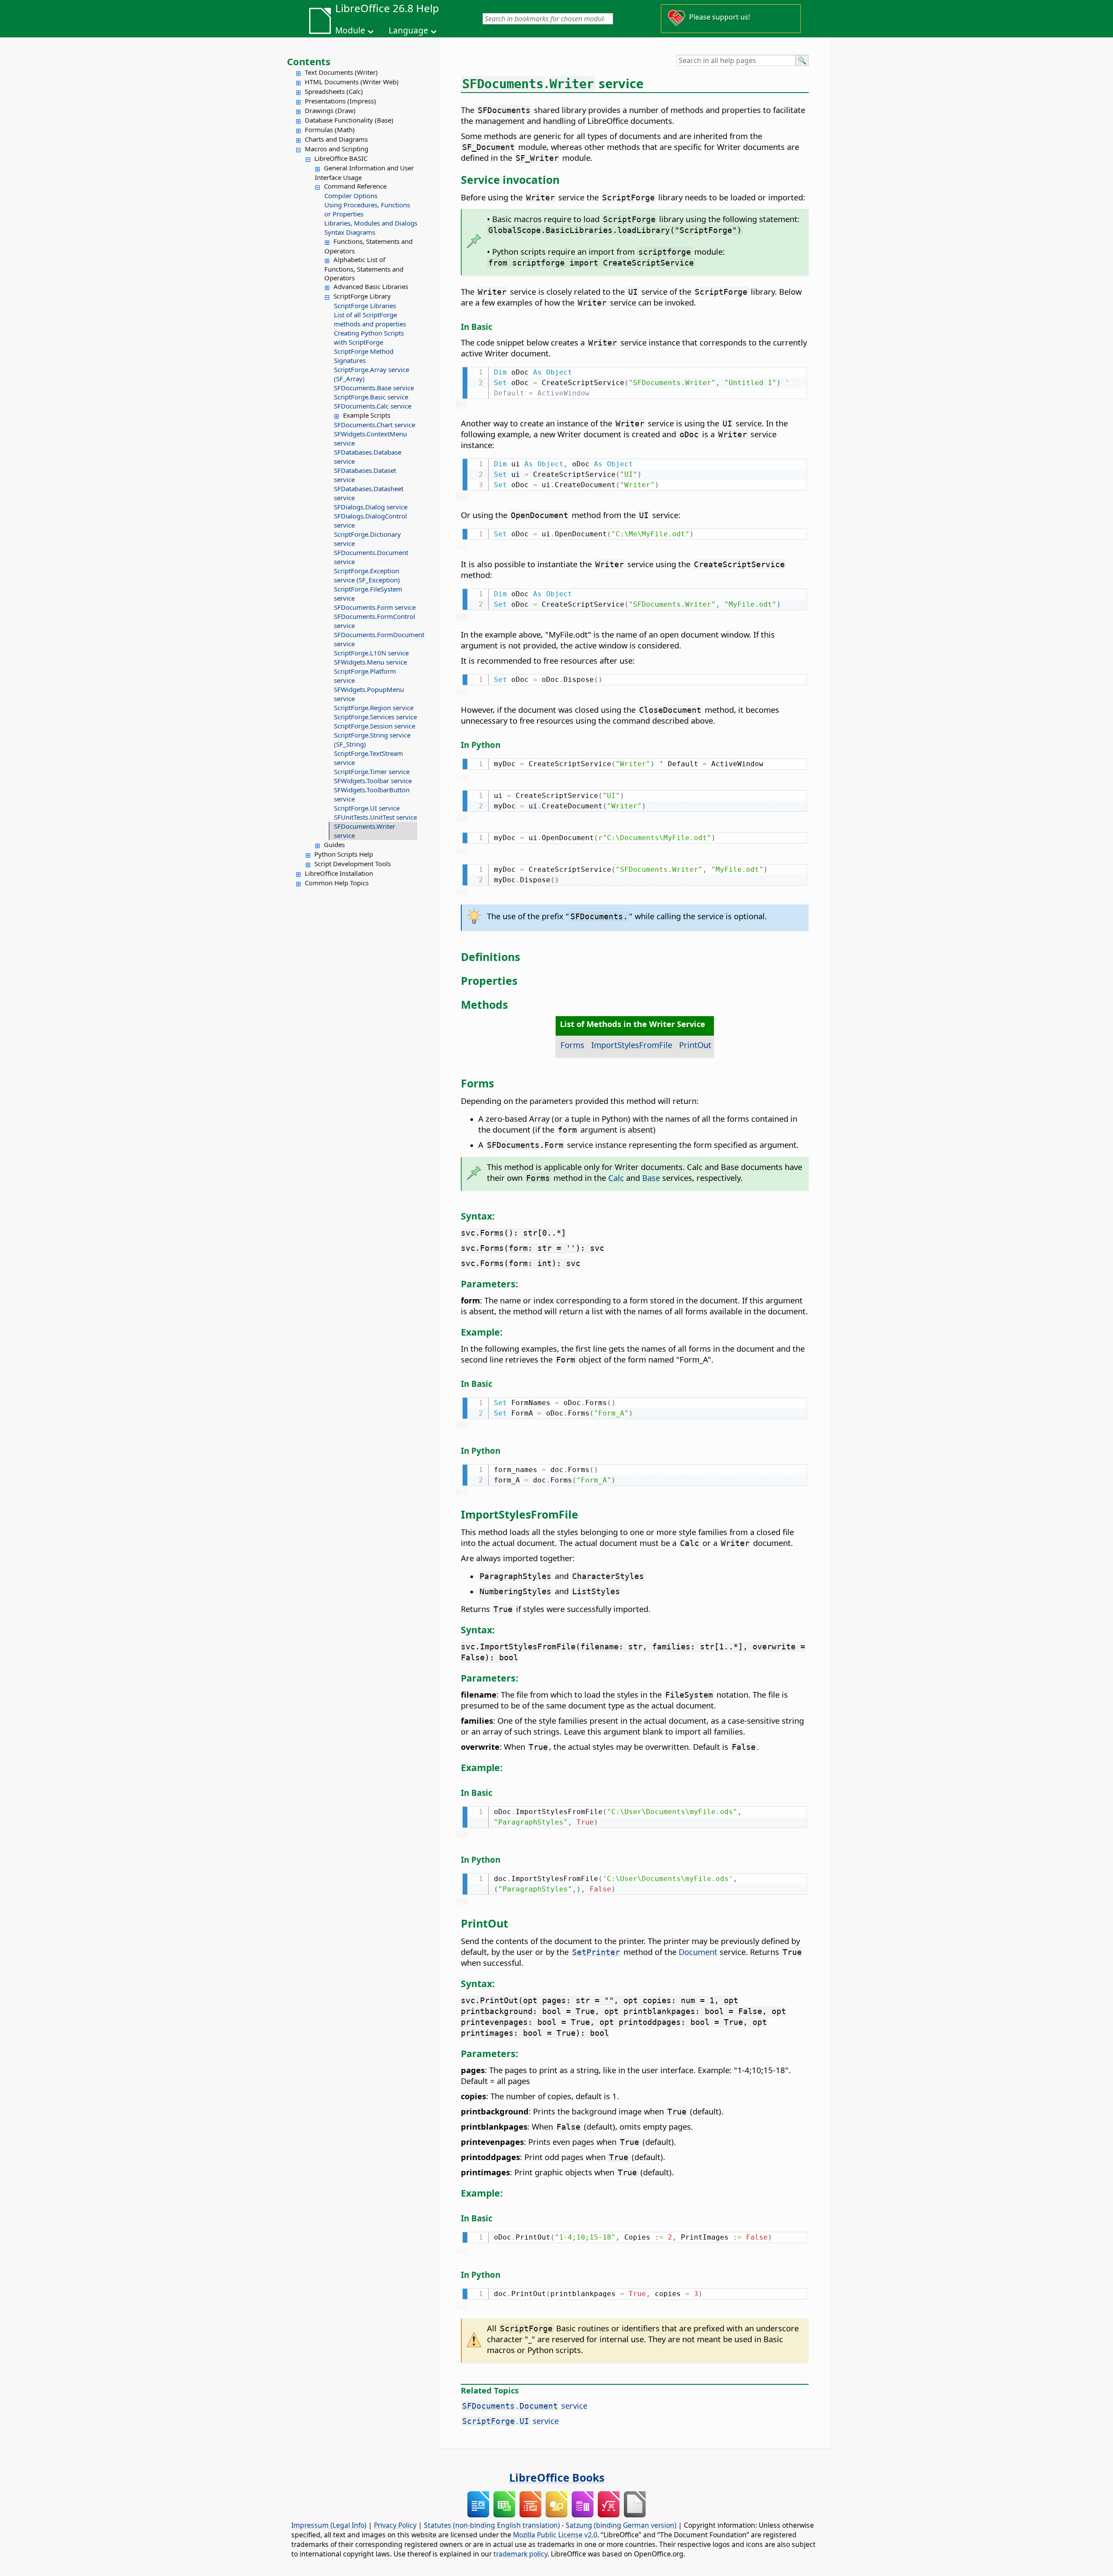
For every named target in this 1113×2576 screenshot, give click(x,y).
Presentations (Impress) (340, 101)
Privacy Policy (395, 2525)
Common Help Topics (337, 883)
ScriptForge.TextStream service (368, 758)
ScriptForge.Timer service (372, 771)
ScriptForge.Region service (374, 708)
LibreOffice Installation (339, 873)
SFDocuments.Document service (371, 557)
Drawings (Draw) (330, 110)
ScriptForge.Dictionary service (367, 539)
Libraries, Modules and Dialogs (371, 223)
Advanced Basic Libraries (371, 286)
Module (350, 30)
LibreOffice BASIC (341, 158)
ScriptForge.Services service (375, 717)
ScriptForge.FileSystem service (368, 593)
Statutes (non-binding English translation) (492, 2525)
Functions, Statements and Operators (368, 246)
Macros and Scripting (337, 149)
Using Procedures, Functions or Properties (367, 209)
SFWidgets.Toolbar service (373, 781)
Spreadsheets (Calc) (334, 91)
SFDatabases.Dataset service (365, 475)
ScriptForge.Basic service (371, 397)
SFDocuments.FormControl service (375, 621)
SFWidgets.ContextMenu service (370, 438)
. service (525, 2405)
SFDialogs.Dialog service (371, 507)
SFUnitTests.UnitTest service (375, 817)
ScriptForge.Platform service (365, 676)
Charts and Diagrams (336, 139)
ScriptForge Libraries (365, 306)
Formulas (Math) (330, 130)
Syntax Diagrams (350, 232)
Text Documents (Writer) (341, 72)
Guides (334, 844)
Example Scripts (367, 415)
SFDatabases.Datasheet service (369, 493)
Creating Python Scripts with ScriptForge (369, 337)
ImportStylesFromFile (632, 1045)
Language (408, 30)
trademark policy (520, 2554)
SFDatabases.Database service (368, 457)
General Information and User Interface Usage (364, 173)
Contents (309, 61)
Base (651, 1178)
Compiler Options (351, 196)
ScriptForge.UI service (367, 808)
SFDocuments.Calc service (373, 406)
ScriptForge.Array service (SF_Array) (372, 374)
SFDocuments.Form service (375, 607)
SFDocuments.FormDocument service (376, 639)
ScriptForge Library (362, 296)
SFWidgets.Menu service (370, 662)
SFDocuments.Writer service (365, 831)
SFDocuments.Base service (374, 388)
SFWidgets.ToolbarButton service (372, 794)
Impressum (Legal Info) (329, 2525)
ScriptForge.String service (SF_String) (372, 740)
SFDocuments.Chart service (375, 425)
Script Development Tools (353, 864)
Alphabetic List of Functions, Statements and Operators (364, 269)
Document (698, 1952)
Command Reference (355, 186)
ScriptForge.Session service (375, 726)
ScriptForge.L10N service (371, 653)
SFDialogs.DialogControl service (370, 520)
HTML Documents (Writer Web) (352, 82)
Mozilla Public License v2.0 (555, 2535)
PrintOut (695, 1045)
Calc (616, 1178)
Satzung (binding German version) (621, 2525)
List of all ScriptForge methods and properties (370, 319)
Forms (572, 1045)
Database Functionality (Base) (349, 120)
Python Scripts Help (344, 854)
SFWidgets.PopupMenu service (369, 694)
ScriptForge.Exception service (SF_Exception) (367, 575)
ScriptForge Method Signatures (364, 356)
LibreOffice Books (557, 2477)
